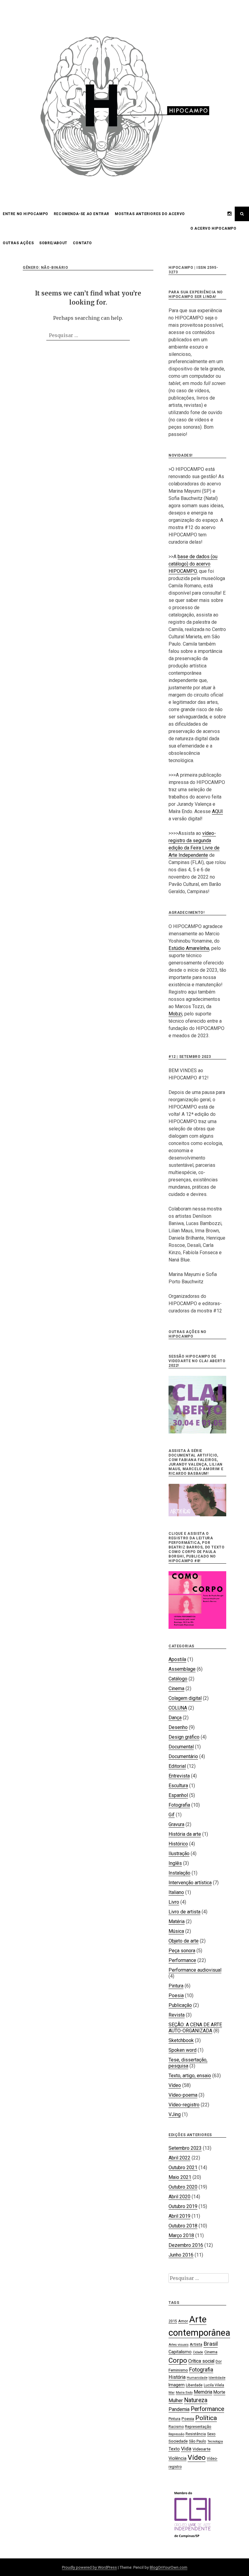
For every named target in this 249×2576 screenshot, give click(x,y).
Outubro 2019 (183, 2206)
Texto (174, 2449)
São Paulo (198, 2441)
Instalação (179, 1873)
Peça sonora (182, 1951)
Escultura (178, 1786)
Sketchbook (181, 2040)
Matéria (177, 1921)
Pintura (176, 1986)
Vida (186, 2449)
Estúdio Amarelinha (189, 948)
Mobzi (175, 1014)
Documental (181, 1747)
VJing (175, 2114)
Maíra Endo (184, 2393)
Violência (177, 2458)
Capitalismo (180, 2352)
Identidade (217, 2378)
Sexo (211, 2434)
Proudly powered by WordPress (89, 2567)
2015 (173, 2321)
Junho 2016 (181, 2255)
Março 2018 (181, 2235)
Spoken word (182, 2050)
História (177, 2377)
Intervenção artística (190, 1883)
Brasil (211, 2344)
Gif (172, 1815)
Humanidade (197, 2378)
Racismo (176, 2427)
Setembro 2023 (185, 2148)
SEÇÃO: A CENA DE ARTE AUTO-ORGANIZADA (195, 2028)
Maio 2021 (180, 2177)
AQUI (217, 811)
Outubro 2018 (183, 2226)
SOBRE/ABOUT (53, 243)
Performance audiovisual (195, 1970)
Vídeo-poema (183, 2095)
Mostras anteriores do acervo (150, 214)
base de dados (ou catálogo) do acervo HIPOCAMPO (193, 564)
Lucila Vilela (214, 2385)
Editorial (177, 1766)
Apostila (177, 1659)
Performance (182, 1960)
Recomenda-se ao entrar (82, 214)
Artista (196, 2344)
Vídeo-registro (184, 2105)
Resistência (196, 2434)
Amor (183, 2321)
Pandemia (179, 2409)
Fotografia (179, 1805)
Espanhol (178, 1795)
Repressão (176, 2434)
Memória (203, 2392)
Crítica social (201, 2361)
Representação (198, 2427)
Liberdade (194, 2385)
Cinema (176, 1688)
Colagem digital (185, 1698)
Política (206, 2418)
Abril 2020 (179, 2197)
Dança (175, 1718)
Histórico (178, 1844)
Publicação (180, 2005)
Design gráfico (184, 1737)
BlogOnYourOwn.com (169, 2567)
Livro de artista (184, 1912)
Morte (219, 2392)
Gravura (176, 1824)
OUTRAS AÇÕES (18, 243)
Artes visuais (179, 2345)
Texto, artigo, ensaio (190, 2076)
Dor (219, 2361)
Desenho (178, 1727)
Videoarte (201, 2449)
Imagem (177, 2385)
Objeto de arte (184, 1941)
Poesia (176, 1995)
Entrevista (179, 1776)
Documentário (183, 1756)
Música (176, 1931)
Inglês (175, 1863)
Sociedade (178, 2441)
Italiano (176, 1892)
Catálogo (178, 1679)
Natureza (196, 2400)
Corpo (178, 2360)
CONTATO (82, 243)
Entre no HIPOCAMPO (26, 214)
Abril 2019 (179, 2216)
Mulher (176, 2400)
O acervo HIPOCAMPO (213, 228)
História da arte (185, 1834)
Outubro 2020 (183, 2187)
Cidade (198, 2352)
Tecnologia (215, 2441)
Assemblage (182, 1669)
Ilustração (179, 1854)
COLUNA (178, 1708)
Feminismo (178, 2370)
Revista (177, 2015)
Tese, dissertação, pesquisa (188, 2063)
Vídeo (175, 2085)
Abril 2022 (179, 2158)
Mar (172, 2393)
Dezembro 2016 (186, 2245)
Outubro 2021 (183, 2167)
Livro (174, 1902)
